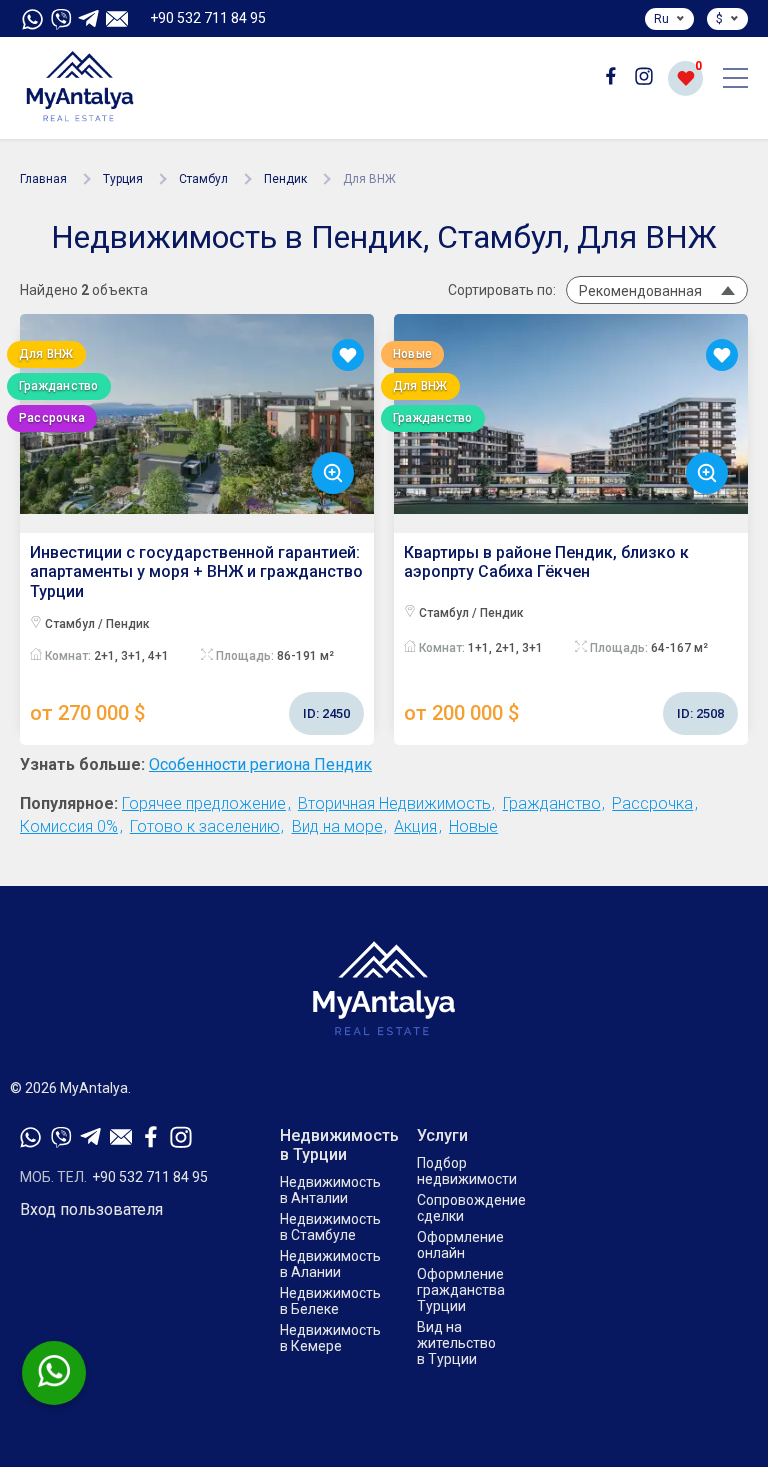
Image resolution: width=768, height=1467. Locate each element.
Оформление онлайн (460, 1245)
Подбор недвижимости (467, 1171)
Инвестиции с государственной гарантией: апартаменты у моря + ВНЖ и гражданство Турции (196, 634)
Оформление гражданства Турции (461, 1290)
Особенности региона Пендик (260, 765)
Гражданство (552, 803)
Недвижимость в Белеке (330, 1301)
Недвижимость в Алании (330, 1264)
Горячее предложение (204, 803)
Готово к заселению (205, 826)
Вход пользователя (91, 1210)
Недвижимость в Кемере (330, 1338)
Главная (43, 179)
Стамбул (203, 179)
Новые (473, 826)
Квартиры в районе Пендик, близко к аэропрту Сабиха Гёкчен (564, 634)
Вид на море (337, 826)
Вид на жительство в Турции (456, 1343)
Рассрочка (652, 803)
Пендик (285, 179)
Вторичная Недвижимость (394, 803)
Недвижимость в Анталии (330, 1190)
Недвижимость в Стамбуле (330, 1227)
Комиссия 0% (69, 826)
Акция (415, 826)
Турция (123, 179)
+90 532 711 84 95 (208, 18)
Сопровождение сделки (471, 1208)
